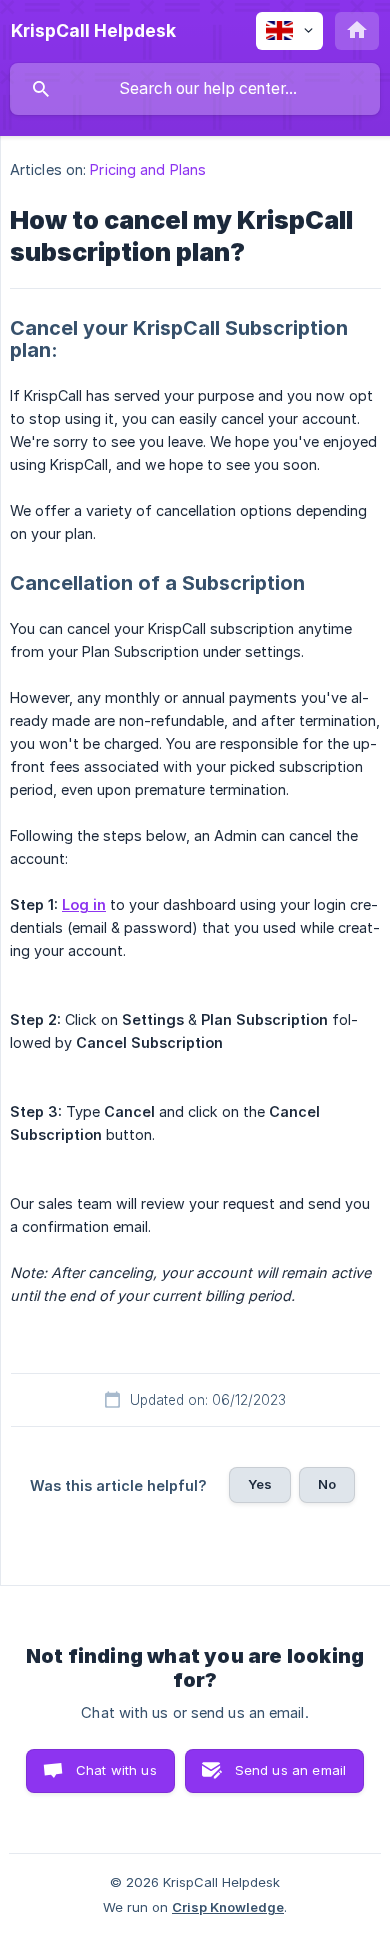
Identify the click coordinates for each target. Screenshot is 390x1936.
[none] (93, 31)
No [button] (327, 1484)
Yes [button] (260, 1484)
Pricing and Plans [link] (148, 169)
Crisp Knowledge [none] (228, 1907)
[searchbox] (195, 89)
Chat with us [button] (116, 1770)
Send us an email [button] (290, 1770)
